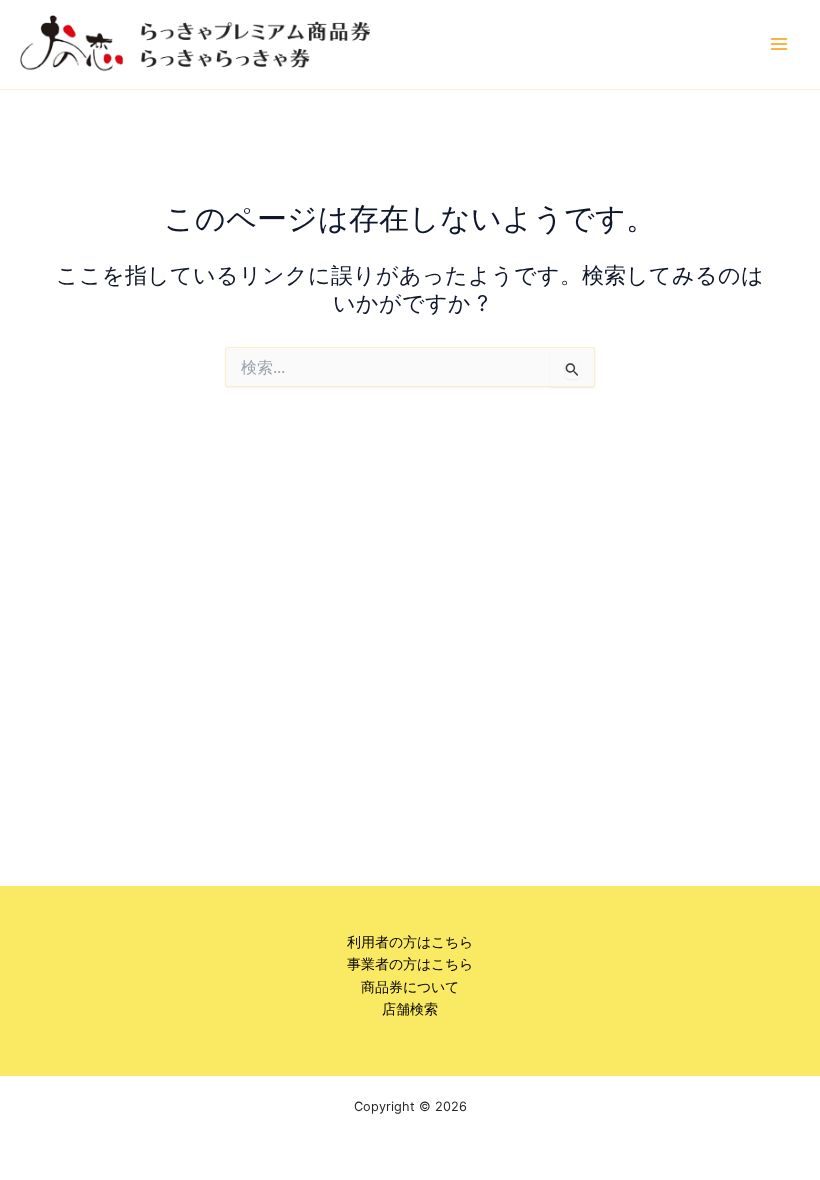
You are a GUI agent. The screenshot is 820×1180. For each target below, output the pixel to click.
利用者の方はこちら (410, 942)
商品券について (410, 987)
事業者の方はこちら (410, 964)
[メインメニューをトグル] (779, 44)
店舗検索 (410, 1009)
